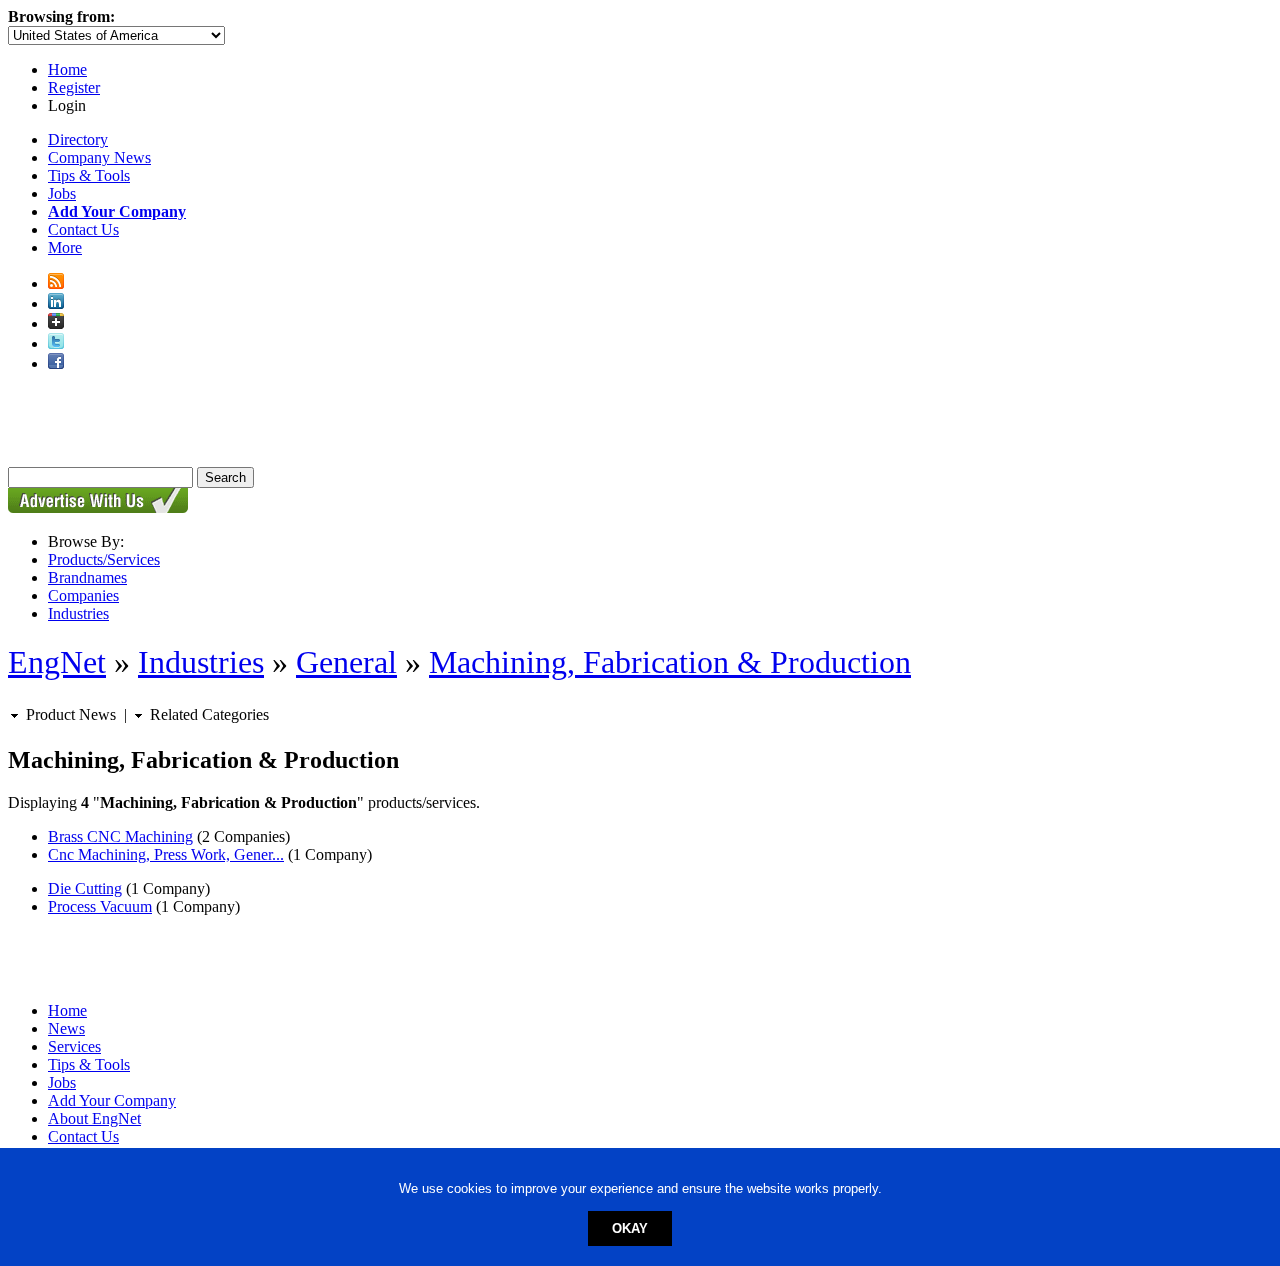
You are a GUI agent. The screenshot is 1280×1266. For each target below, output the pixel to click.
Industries (78, 613)
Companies (83, 595)
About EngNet (94, 1118)
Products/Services (104, 559)
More (65, 247)
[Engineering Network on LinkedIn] (56, 303)
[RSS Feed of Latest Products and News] (56, 283)
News (66, 1028)
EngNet (57, 662)
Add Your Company (112, 1100)
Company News (99, 157)
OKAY (630, 1228)
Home (67, 69)
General (346, 662)
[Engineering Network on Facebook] (56, 363)
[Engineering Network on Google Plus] (56, 323)
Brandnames (87, 577)
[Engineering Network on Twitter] (56, 343)
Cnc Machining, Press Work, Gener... (166, 854)
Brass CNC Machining (120, 836)
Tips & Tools (89, 175)
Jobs (62, 193)
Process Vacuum (100, 906)
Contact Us (83, 229)
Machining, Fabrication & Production (670, 662)
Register (74, 87)
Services (74, 1046)
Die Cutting (85, 888)
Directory (78, 139)
